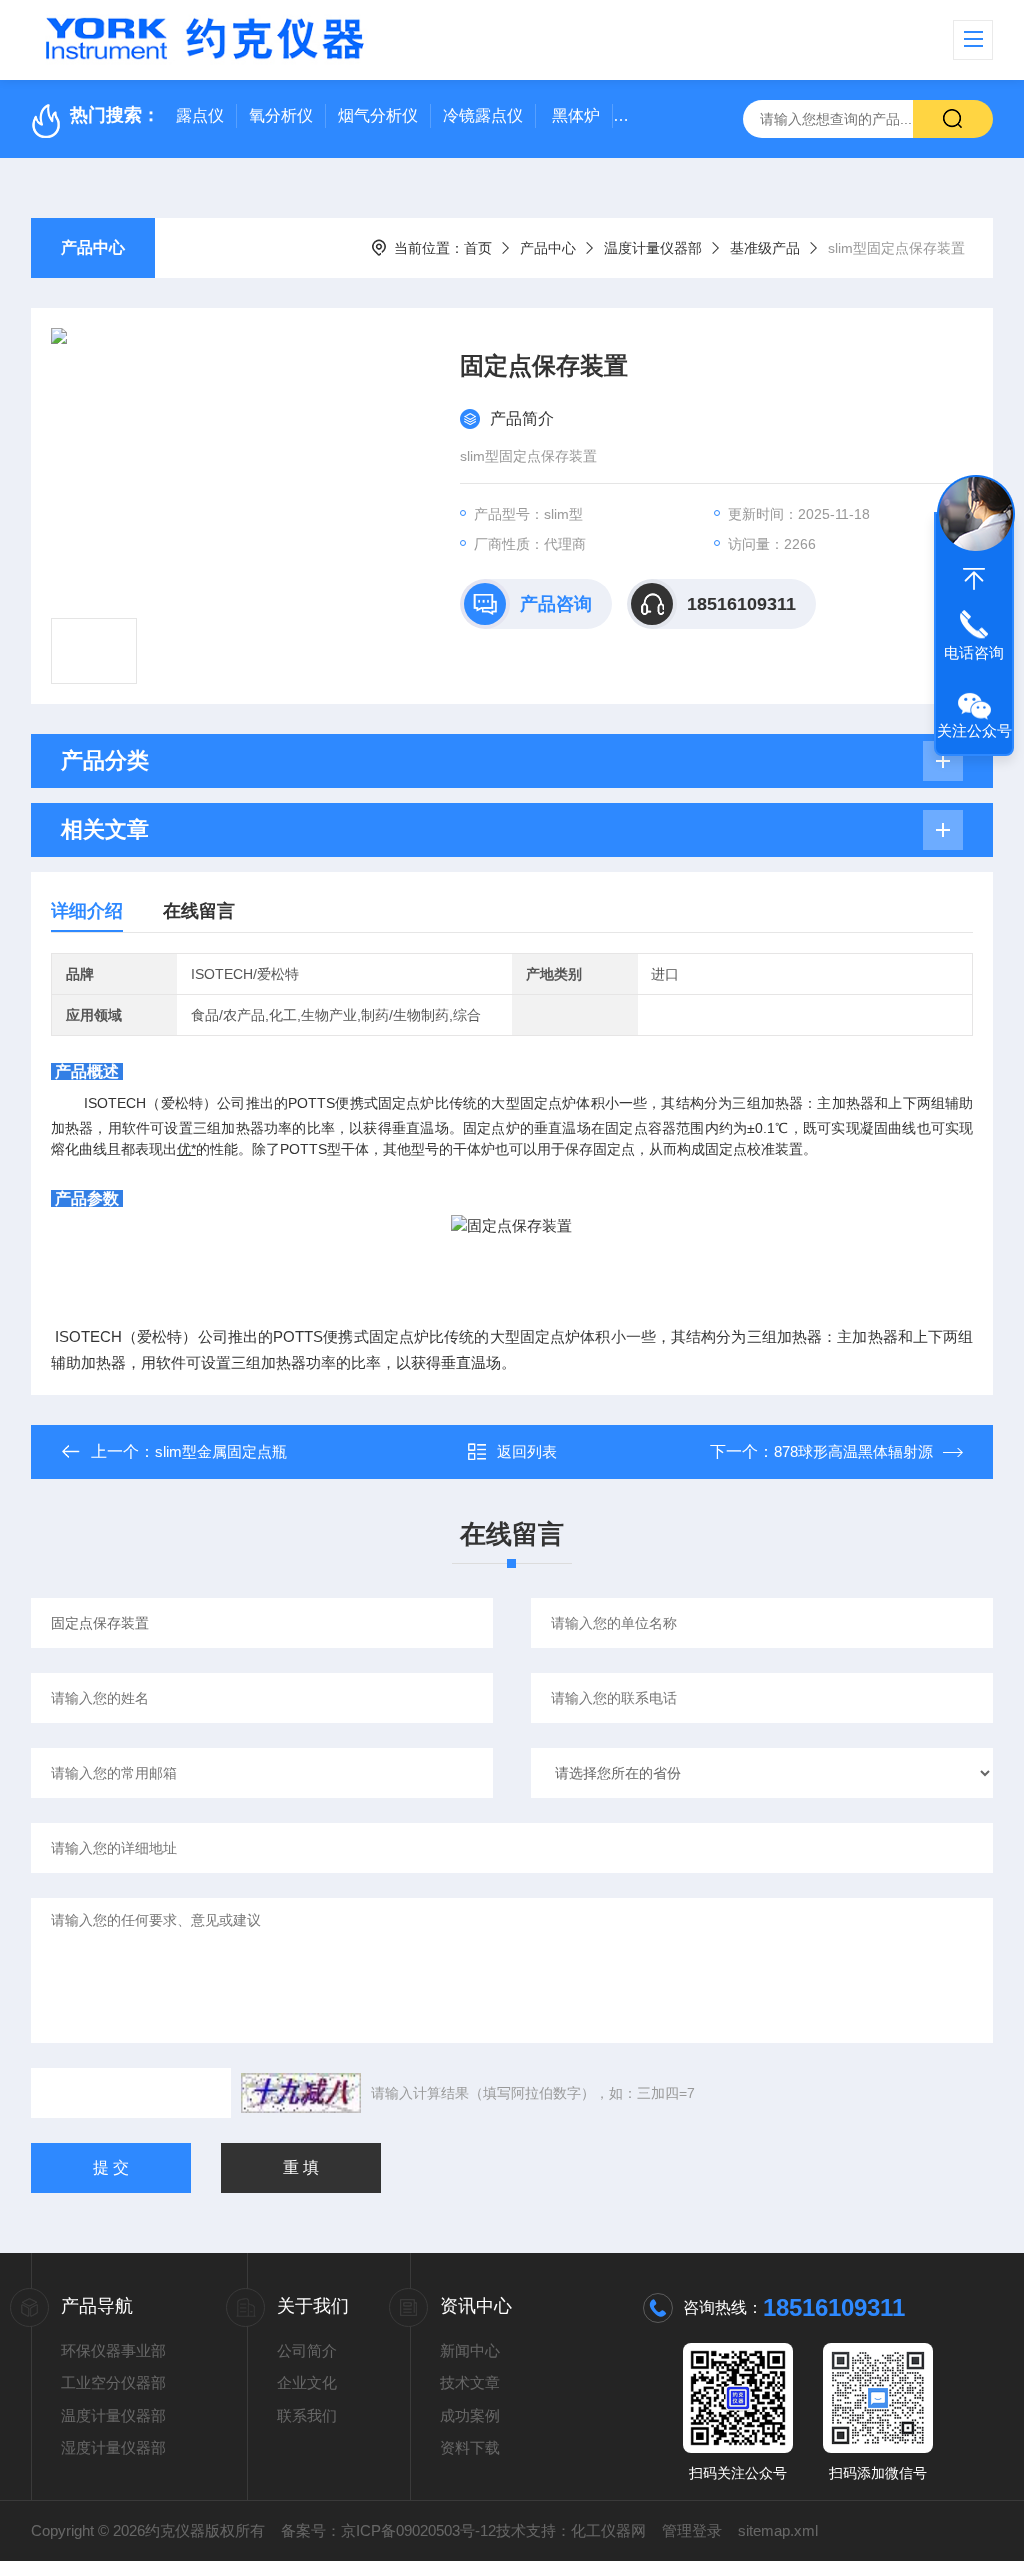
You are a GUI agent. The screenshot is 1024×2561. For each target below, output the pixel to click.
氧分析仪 (281, 115)
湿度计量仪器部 (113, 2447)
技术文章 (470, 2382)
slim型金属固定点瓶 (221, 1451)
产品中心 (93, 247)
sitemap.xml (778, 2530)
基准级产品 (765, 248)
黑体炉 (576, 115)
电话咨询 (974, 652)
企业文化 (307, 2382)
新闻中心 (470, 2350)
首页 (478, 248)
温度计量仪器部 (653, 248)
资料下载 (470, 2447)
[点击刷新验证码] (301, 2093)
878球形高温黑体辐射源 (853, 1451)
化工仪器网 (608, 2530)
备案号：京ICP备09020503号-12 (388, 2530)
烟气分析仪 (378, 115)
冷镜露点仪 (483, 115)
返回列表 (527, 1451)
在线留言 (199, 911)
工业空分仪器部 (113, 2382)
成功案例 (470, 2415)
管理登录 (692, 2530)
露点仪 (200, 115)
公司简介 (307, 2350)
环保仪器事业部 (113, 2350)
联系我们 (307, 2415)
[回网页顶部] (974, 579)
